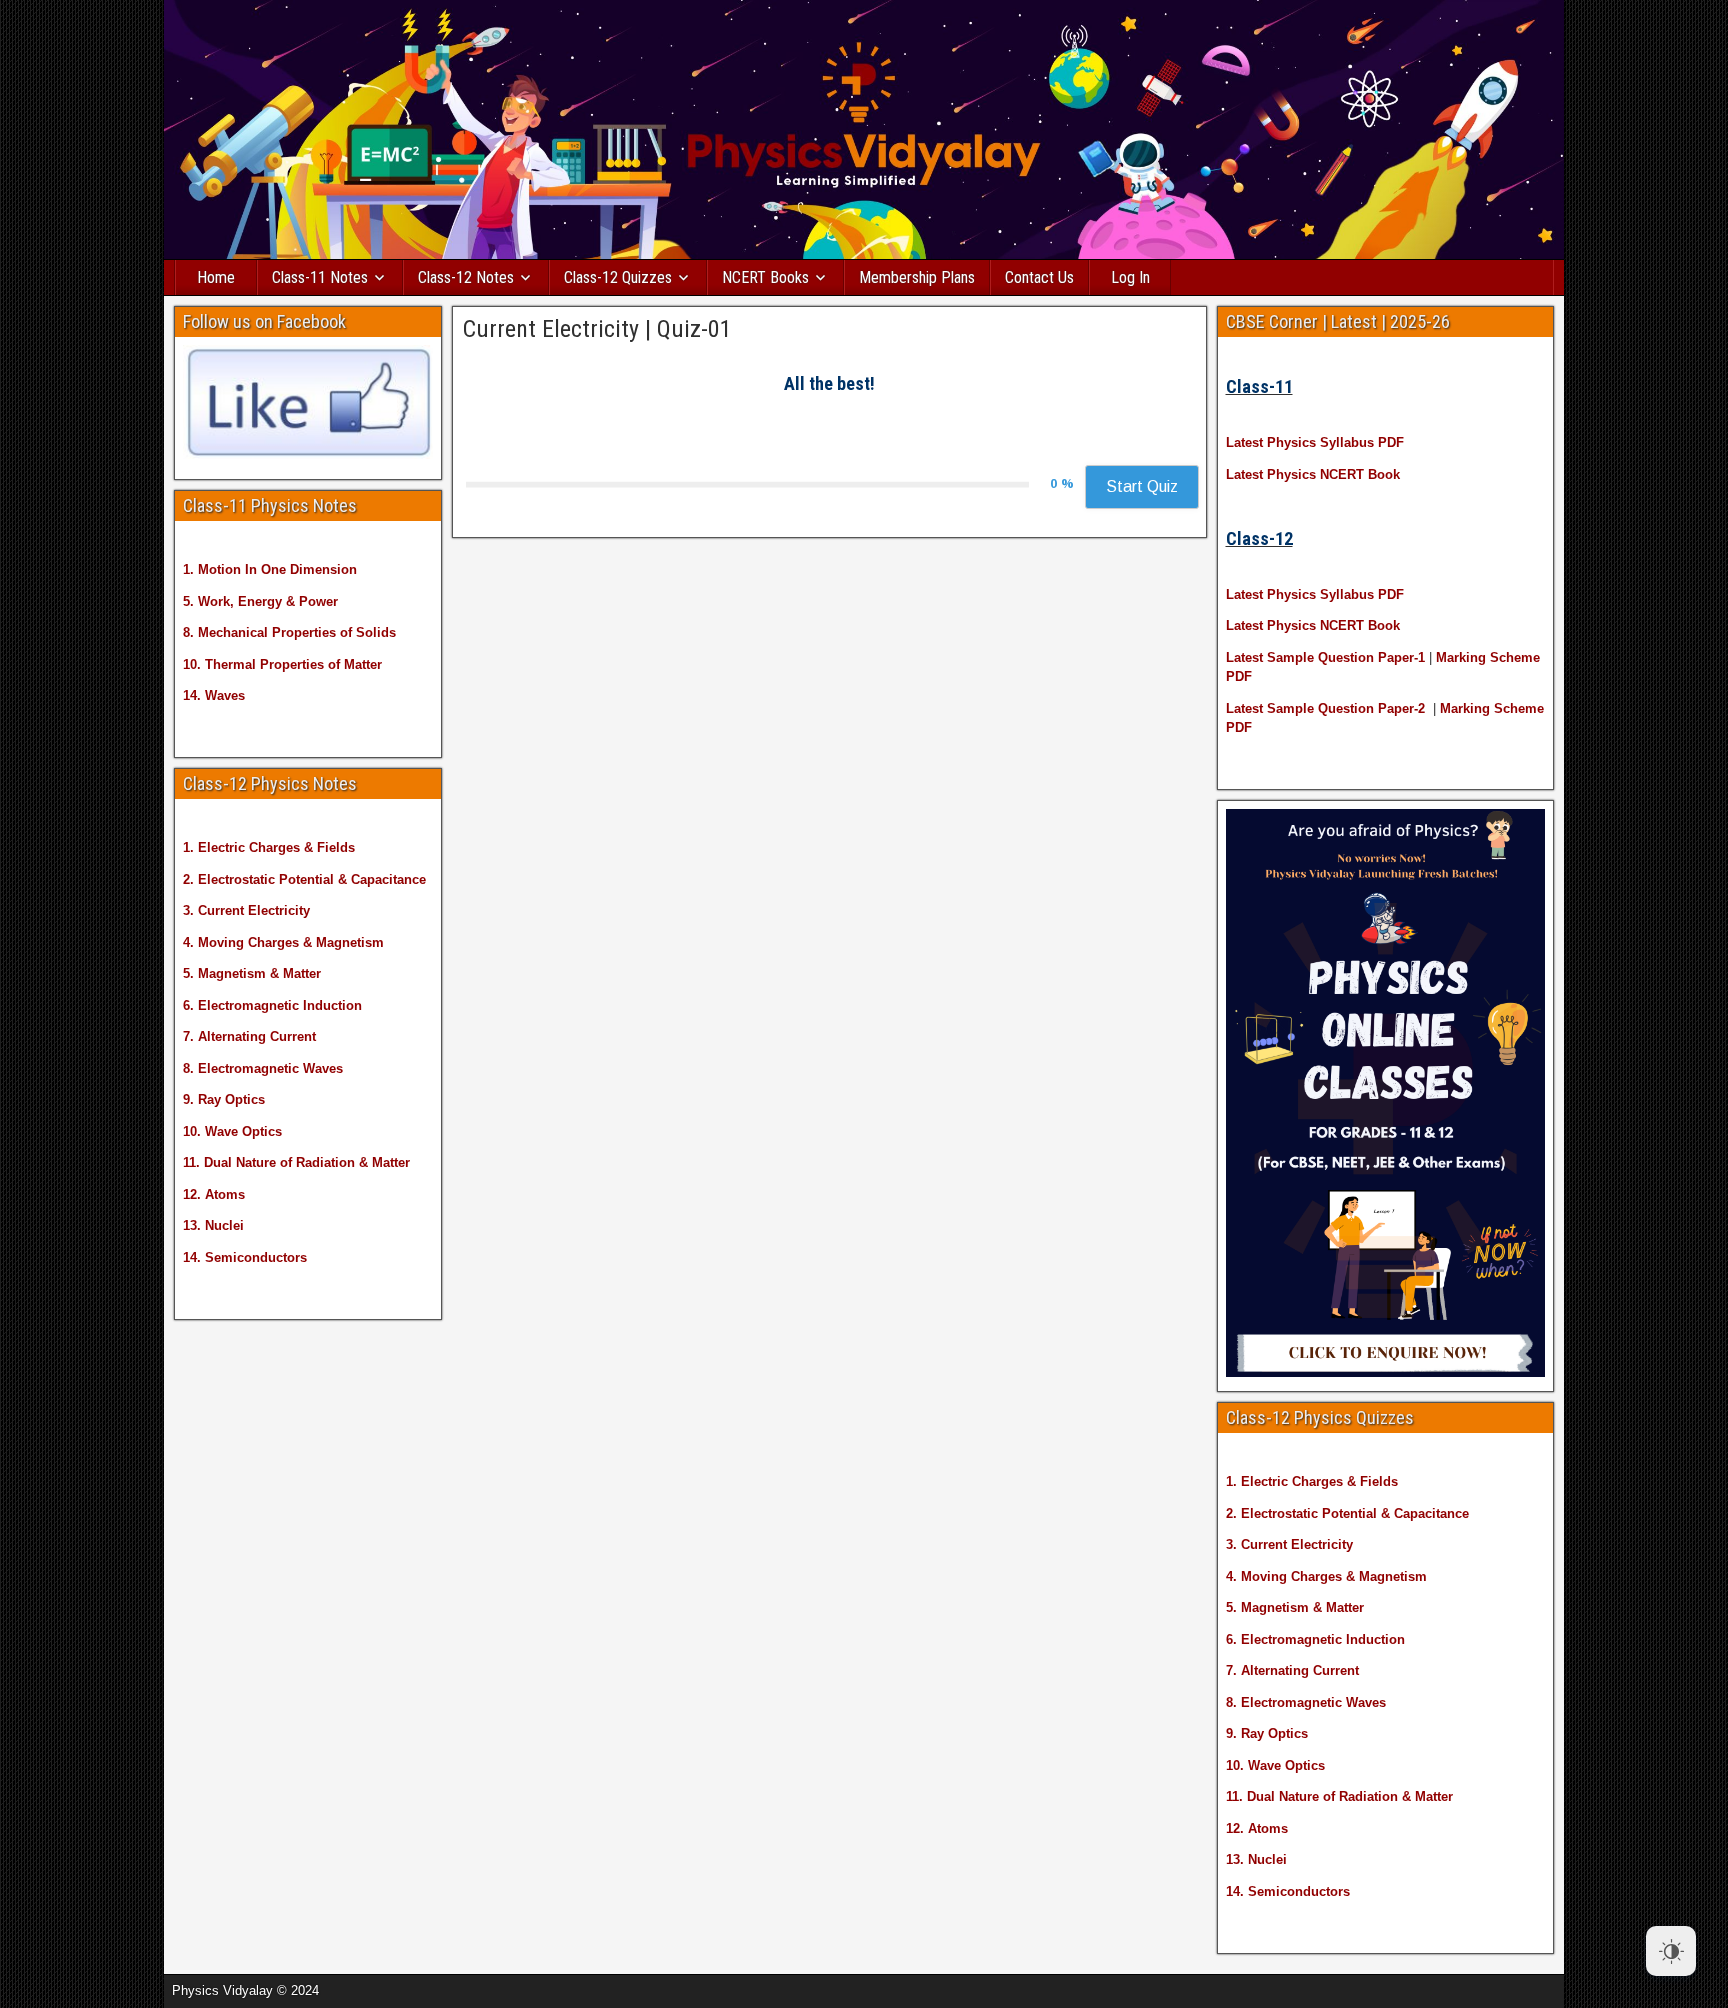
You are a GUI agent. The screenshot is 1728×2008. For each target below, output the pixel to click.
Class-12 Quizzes (618, 277)
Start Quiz (1142, 486)
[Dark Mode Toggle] (1671, 1951)
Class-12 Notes (466, 277)
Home (216, 277)
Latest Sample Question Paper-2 (1325, 708)
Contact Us (1039, 277)
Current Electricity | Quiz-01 (597, 329)
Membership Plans (917, 277)
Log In (1130, 277)
